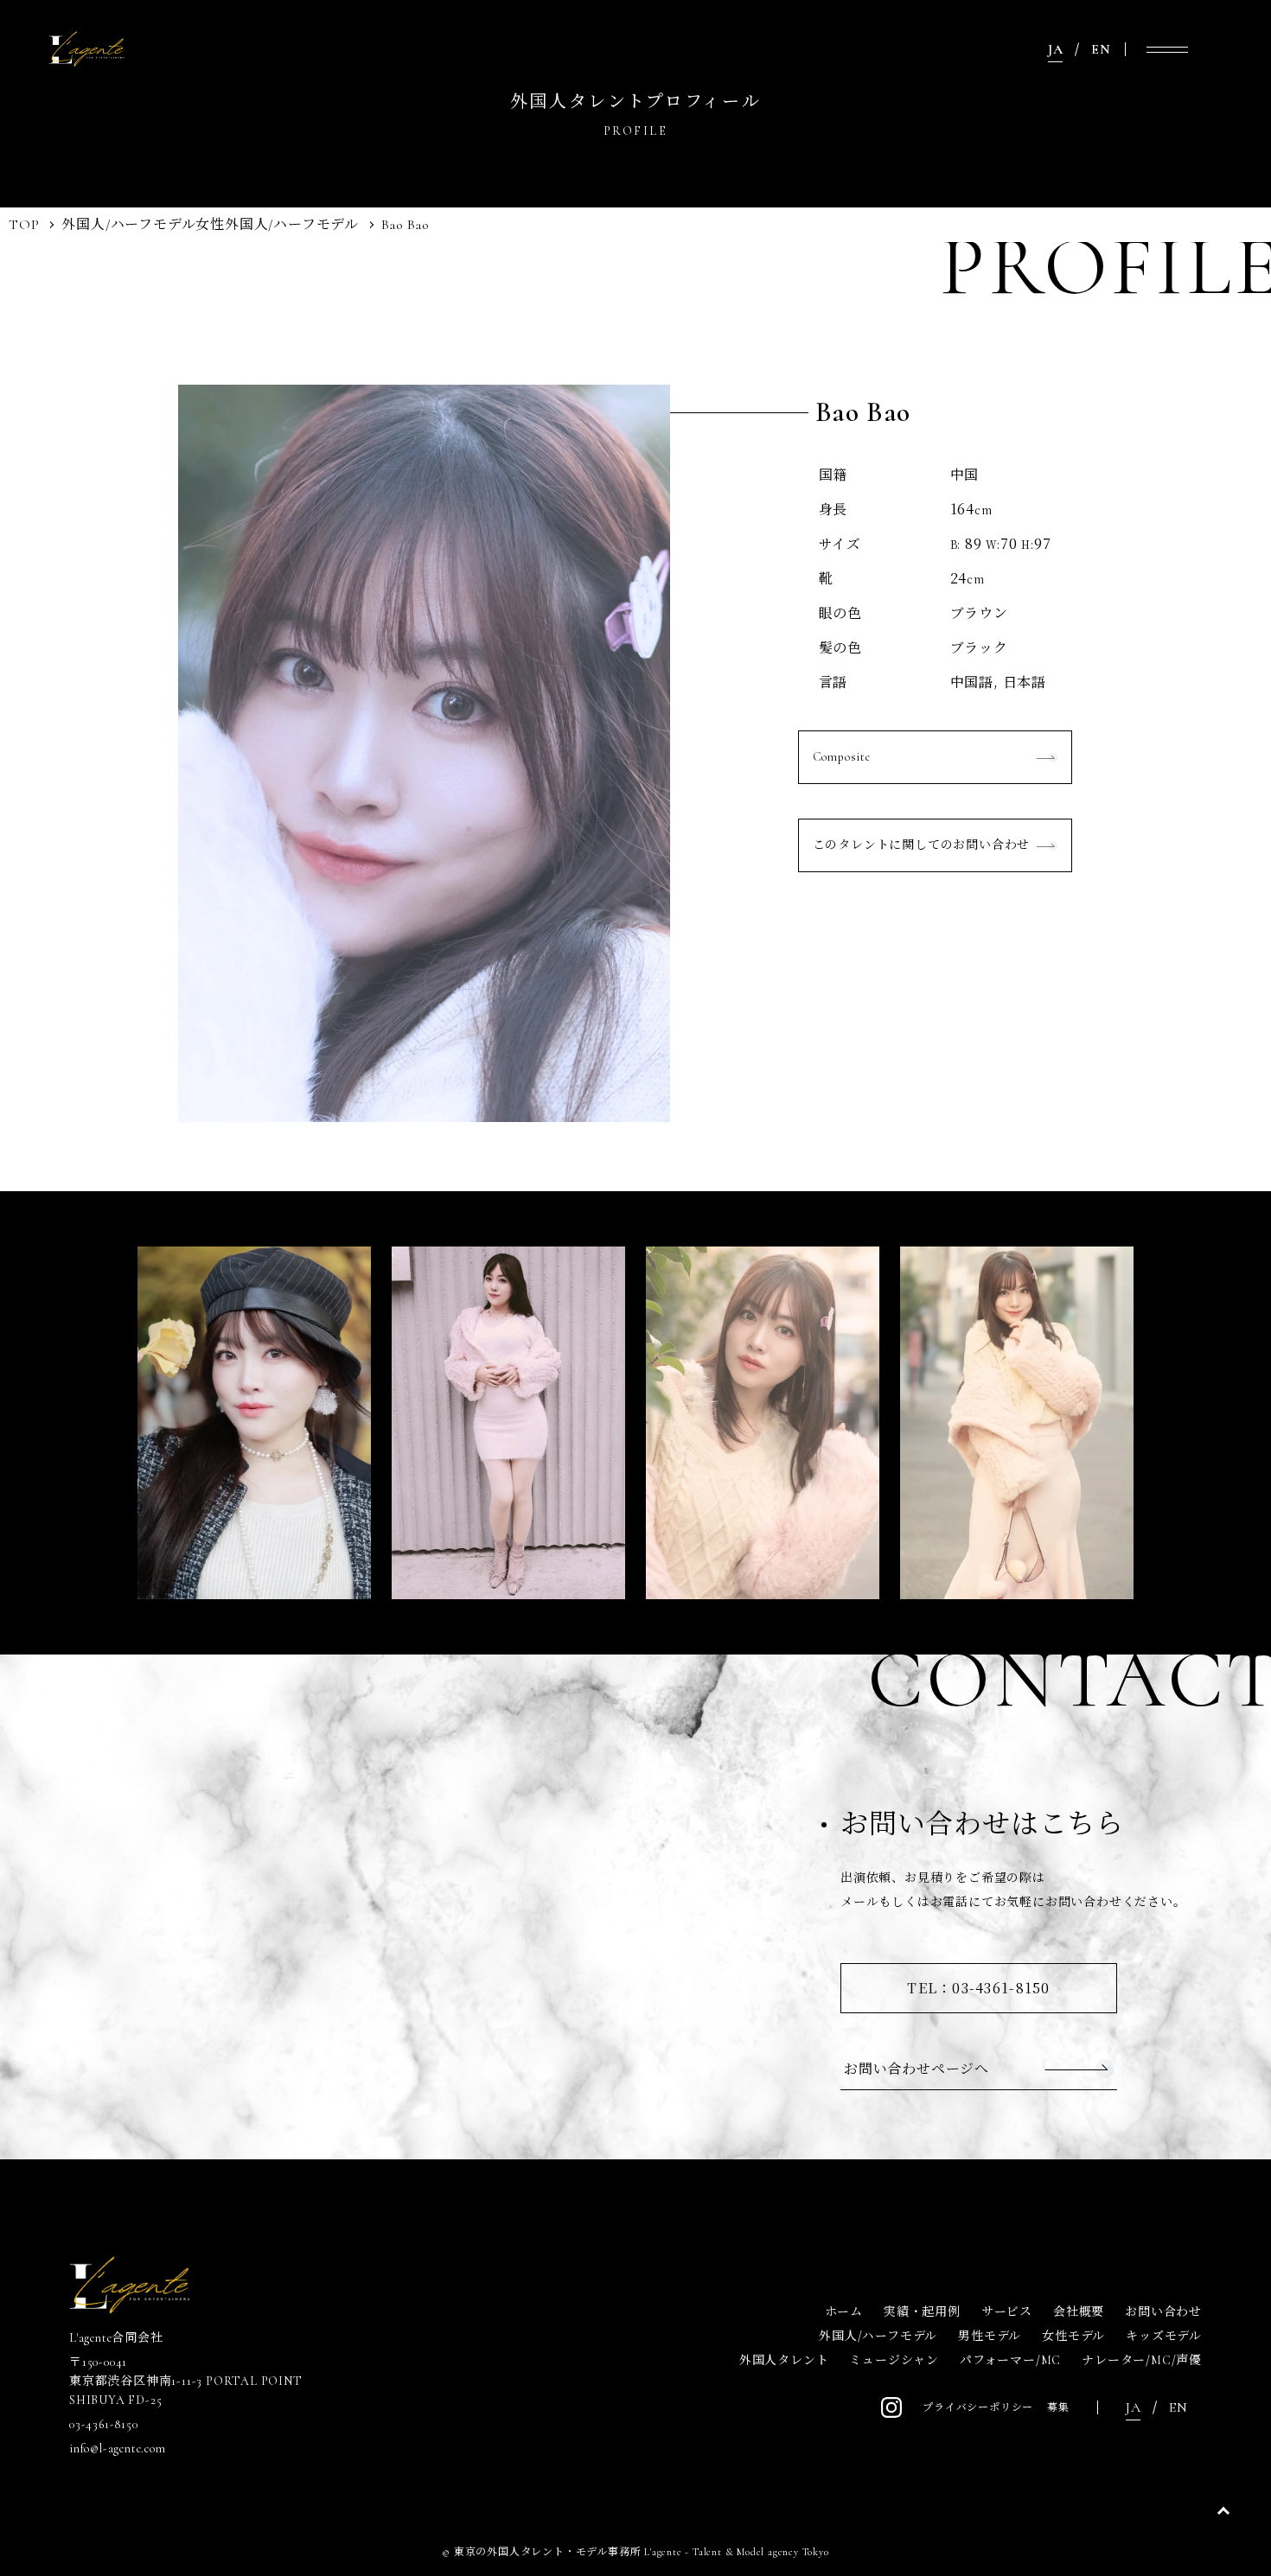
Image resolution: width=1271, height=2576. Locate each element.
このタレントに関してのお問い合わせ (922, 845)
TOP (24, 225)
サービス (1007, 2312)
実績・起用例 (922, 2312)
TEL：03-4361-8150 (978, 1988)
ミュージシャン (894, 2360)
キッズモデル (1164, 2336)
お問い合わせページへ (917, 2068)
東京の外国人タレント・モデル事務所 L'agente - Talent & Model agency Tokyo (642, 2552)
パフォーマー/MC (1010, 2360)
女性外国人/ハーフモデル (277, 225)
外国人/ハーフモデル (128, 225)
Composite (842, 757)
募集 (1058, 2407)
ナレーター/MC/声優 (1142, 2360)
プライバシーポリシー (978, 2407)
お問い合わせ (1163, 2312)
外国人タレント (784, 2360)
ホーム (844, 2312)
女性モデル (1073, 2336)
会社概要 (1079, 2312)
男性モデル (990, 2336)
